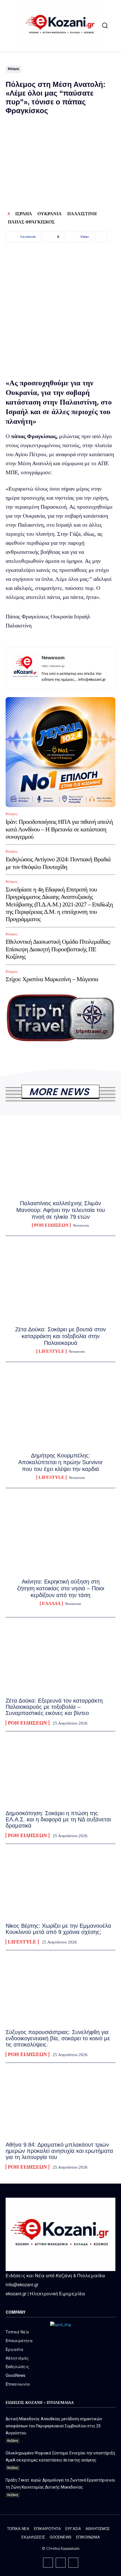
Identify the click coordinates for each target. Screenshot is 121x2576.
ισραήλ (23, 214)
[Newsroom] (25, 668)
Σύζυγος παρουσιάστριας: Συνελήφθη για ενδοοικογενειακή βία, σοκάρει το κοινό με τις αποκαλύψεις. (58, 2038)
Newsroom (53, 658)
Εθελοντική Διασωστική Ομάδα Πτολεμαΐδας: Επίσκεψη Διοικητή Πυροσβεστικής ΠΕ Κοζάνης (58, 949)
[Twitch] (61, 2563)
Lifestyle (51, 1351)
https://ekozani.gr (53, 666)
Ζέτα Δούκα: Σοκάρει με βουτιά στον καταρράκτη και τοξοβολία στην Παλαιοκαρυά (60, 1336)
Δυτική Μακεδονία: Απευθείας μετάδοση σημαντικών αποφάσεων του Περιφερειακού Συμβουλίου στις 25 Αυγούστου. (54, 2426)
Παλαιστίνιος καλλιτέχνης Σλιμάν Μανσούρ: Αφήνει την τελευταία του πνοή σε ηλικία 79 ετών (61, 1210)
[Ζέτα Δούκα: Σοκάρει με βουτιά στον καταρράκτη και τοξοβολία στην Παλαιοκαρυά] (60, 1286)
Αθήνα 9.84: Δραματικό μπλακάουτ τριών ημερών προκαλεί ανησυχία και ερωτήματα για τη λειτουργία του (59, 2151)
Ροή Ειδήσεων (51, 1225)
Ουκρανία (50, 214)
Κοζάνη (13, 2441)
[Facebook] (48, 2563)
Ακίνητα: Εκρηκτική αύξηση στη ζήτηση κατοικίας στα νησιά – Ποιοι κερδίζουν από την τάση (61, 1588)
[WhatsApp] (73, 2563)
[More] (102, 237)
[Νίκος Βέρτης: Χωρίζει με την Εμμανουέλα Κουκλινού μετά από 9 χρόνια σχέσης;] (60, 1884)
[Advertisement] (60, 309)
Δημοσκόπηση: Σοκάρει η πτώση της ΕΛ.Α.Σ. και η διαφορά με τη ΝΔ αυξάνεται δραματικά (58, 1819)
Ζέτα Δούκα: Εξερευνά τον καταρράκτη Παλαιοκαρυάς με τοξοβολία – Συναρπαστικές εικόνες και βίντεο (54, 1707)
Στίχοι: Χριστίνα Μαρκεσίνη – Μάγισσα (53, 979)
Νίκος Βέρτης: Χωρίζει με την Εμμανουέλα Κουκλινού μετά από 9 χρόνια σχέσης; (58, 1929)
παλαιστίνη (82, 214)
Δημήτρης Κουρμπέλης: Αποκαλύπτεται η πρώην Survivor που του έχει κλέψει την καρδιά (60, 1462)
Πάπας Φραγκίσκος (31, 222)
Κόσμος (14, 69)
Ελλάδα (51, 1604)
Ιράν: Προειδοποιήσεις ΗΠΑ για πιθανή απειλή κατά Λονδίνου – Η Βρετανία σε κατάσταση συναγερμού (59, 829)
